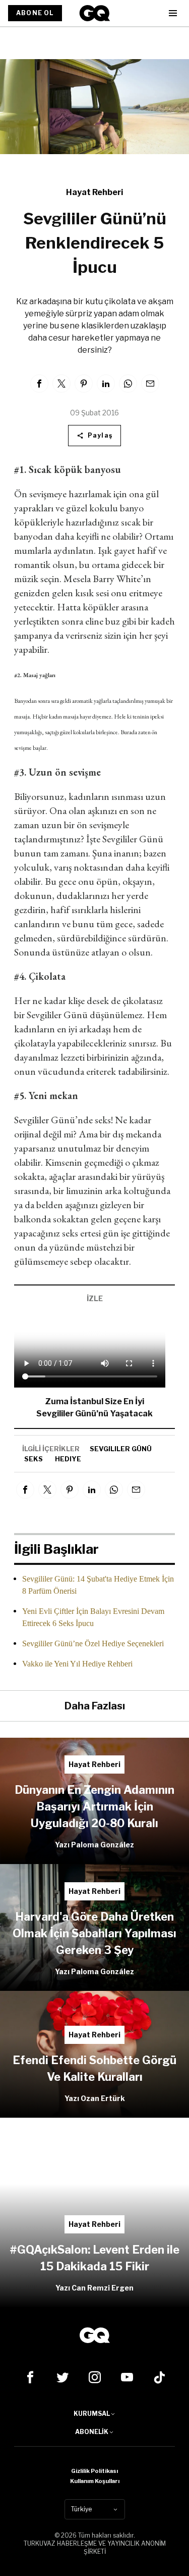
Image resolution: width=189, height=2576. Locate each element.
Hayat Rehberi (94, 192)
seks (34, 1459)
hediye (68, 1459)
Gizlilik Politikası (94, 2471)
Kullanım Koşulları (95, 2481)
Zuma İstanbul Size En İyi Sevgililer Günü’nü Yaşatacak (94, 1408)
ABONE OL (35, 13)
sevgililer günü (121, 1449)
